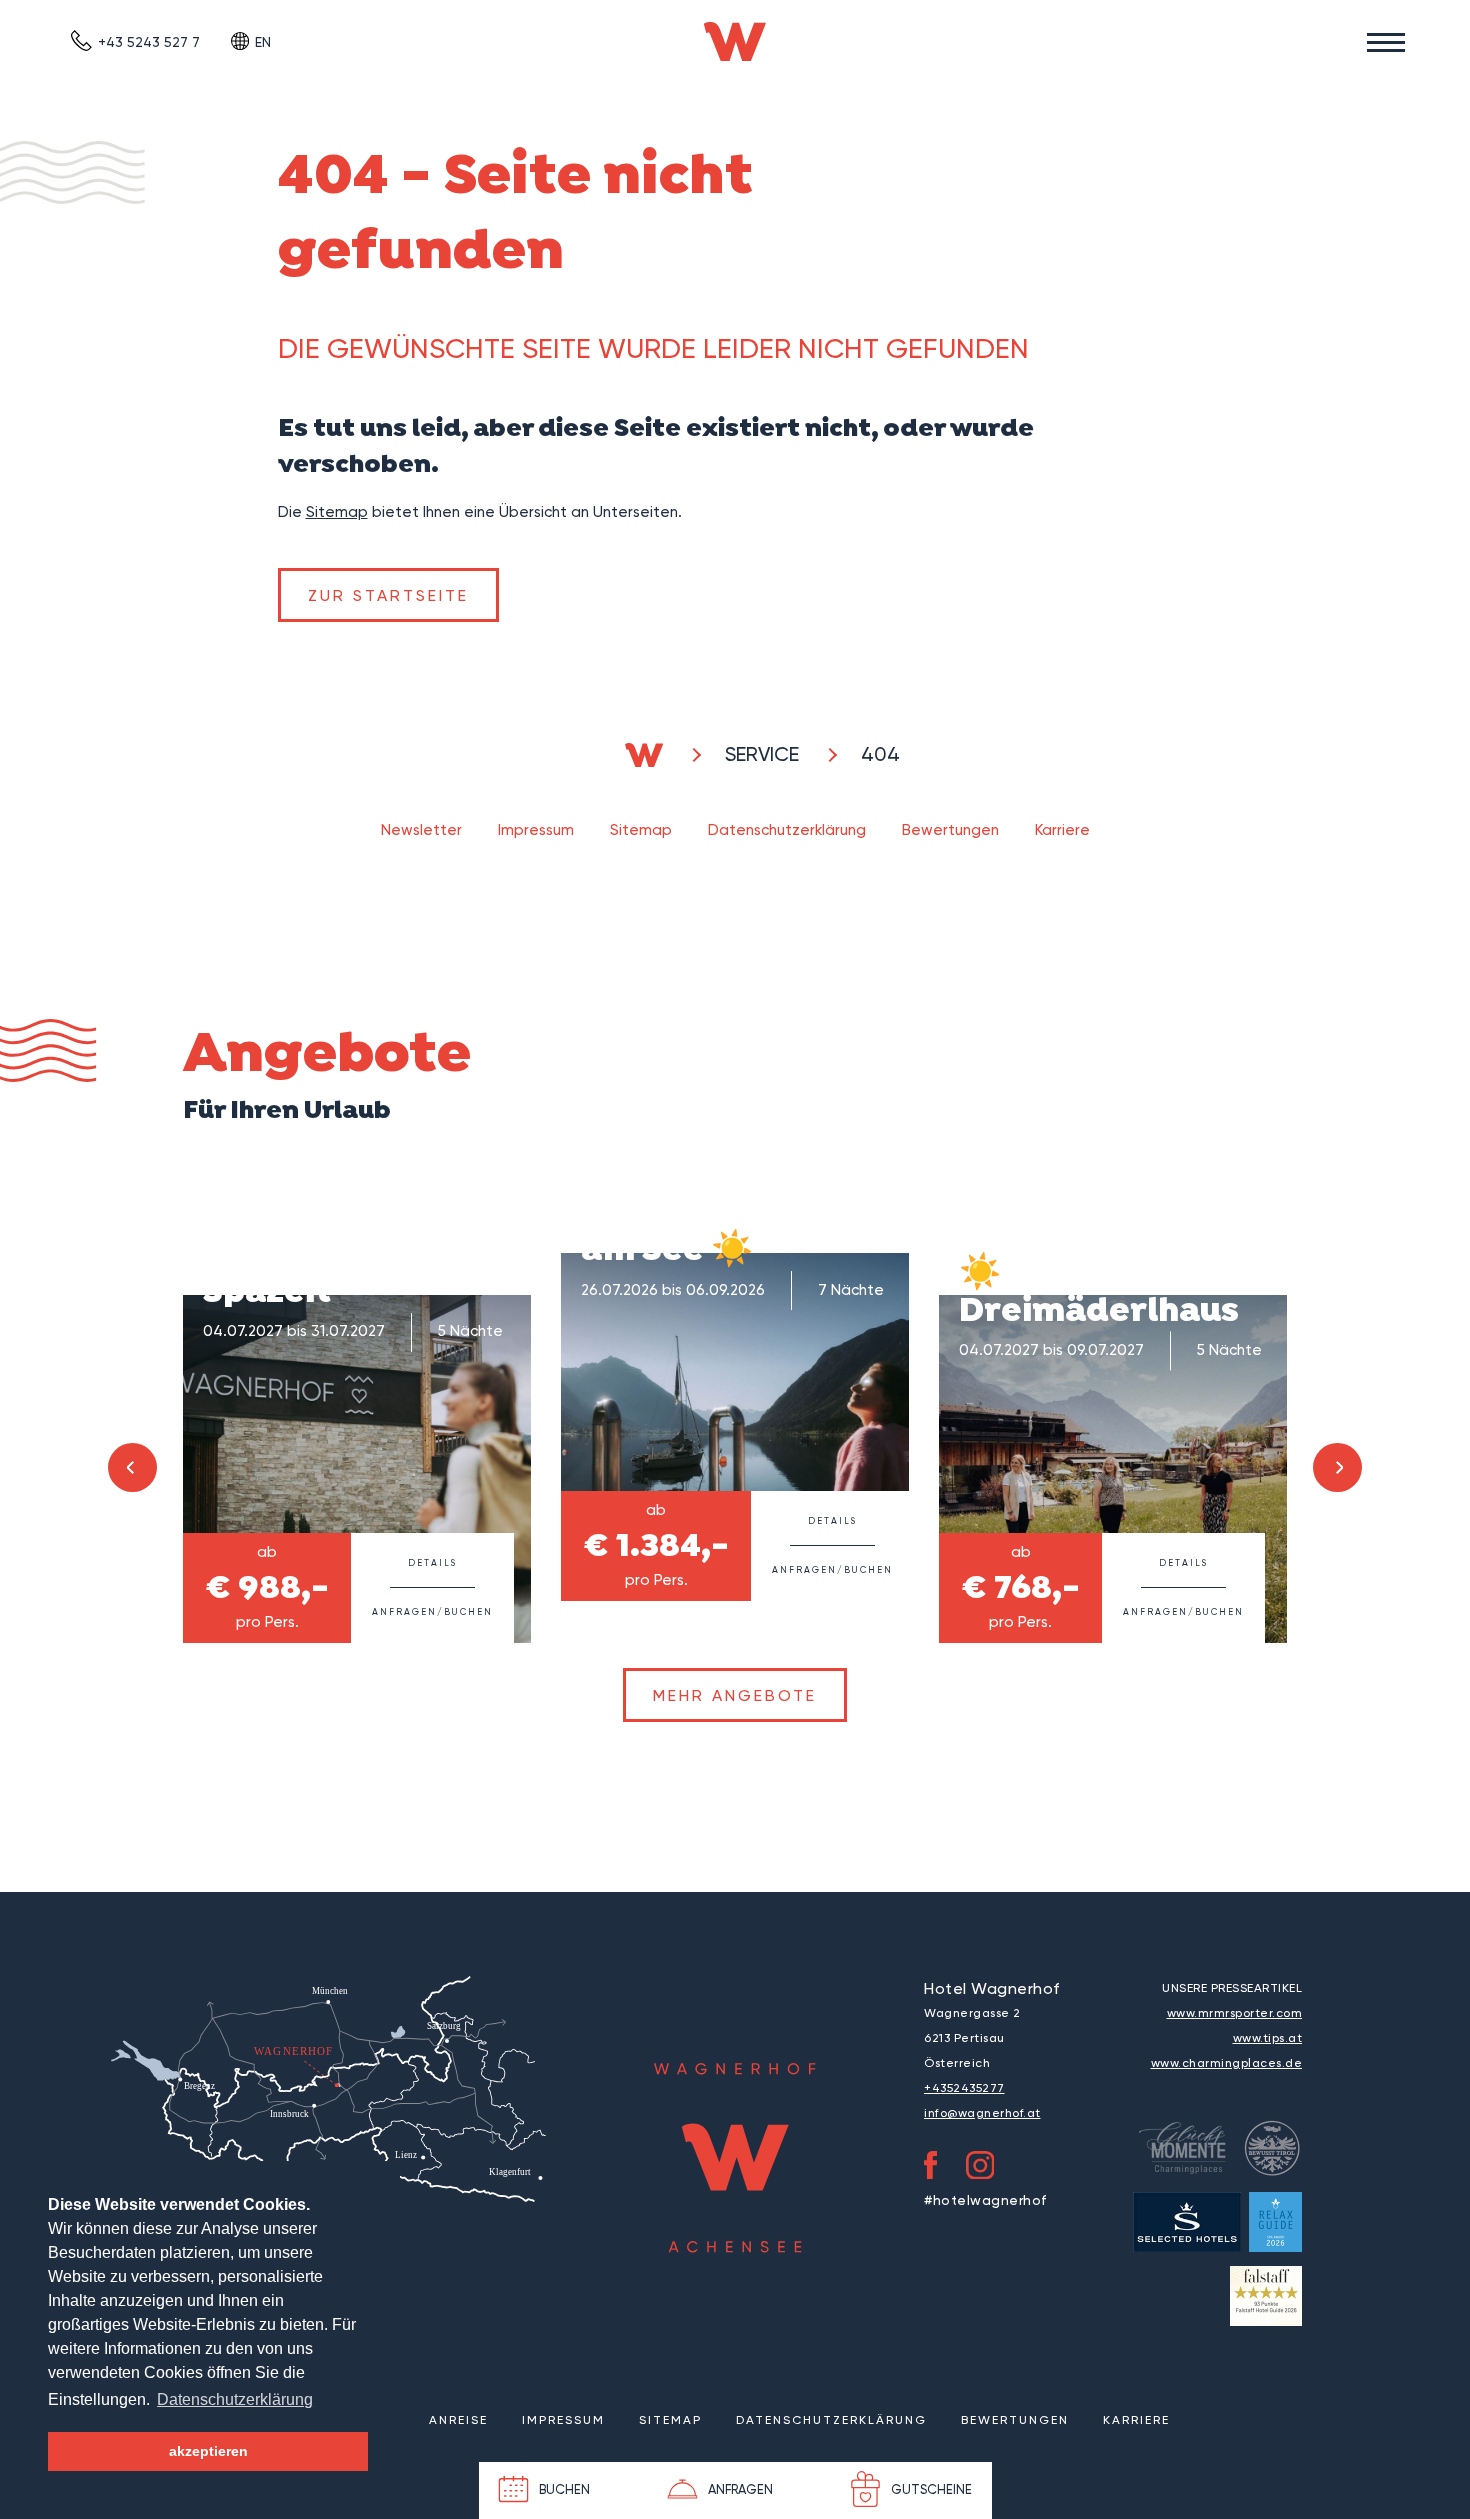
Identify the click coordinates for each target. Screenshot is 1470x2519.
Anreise (458, 2420)
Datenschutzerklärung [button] (235, 2399)
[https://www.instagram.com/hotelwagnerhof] (980, 2170)
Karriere (1062, 830)
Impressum (536, 830)
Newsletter (421, 830)
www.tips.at (1268, 2038)
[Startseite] (735, 42)
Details (432, 1563)
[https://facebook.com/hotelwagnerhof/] (930, 2170)
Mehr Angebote (735, 1695)
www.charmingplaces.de (1227, 2063)
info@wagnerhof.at (982, 2113)
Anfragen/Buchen (432, 1612)
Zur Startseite (388, 595)
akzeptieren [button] (208, 2451)
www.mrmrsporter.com (1235, 2013)
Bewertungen (950, 830)
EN (263, 42)
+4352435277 (964, 2088)
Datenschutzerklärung (787, 830)
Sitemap (337, 512)
